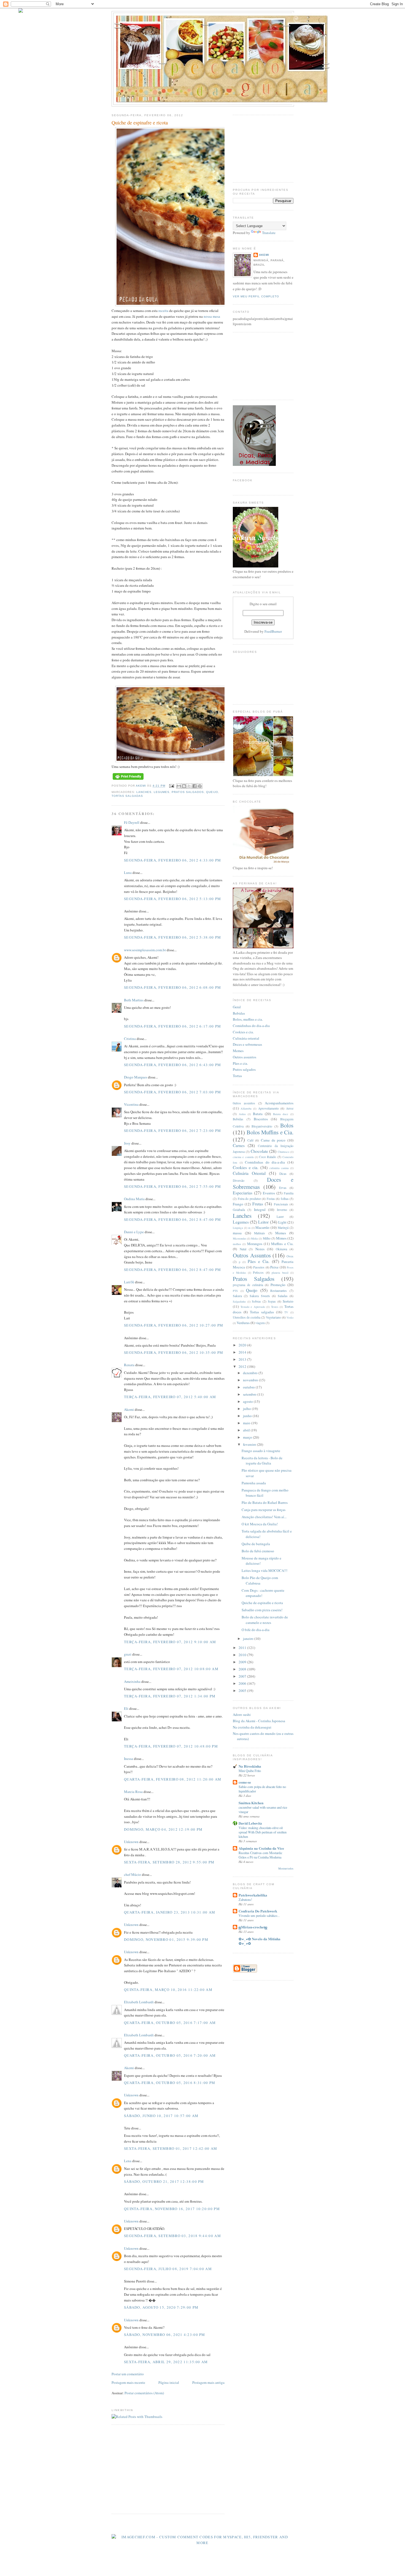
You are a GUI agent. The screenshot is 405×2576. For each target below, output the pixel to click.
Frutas (258, 1204)
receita (163, 311)
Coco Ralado (268, 1157)
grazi (128, 1654)
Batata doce (281, 1114)
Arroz (290, 1108)
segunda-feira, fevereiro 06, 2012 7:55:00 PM (172, 1186)
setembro (250, 1394)
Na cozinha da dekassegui (252, 1727)
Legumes (162, 792)
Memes (238, 1051)
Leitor (263, 1222)
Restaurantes (279, 1291)
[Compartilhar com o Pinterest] (200, 786)
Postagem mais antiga (208, 2382)
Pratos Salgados (188, 792)
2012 (243, 1366)
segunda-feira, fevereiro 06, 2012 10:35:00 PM (174, 1352)
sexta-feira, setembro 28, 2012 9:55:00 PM (169, 1862)
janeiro (249, 1638)
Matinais (260, 1233)
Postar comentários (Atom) (144, 2393)
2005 (243, 1691)
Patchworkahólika (253, 1895)
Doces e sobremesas (247, 1044)
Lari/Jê (129, 1282)
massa (237, 1233)
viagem (260, 1323)
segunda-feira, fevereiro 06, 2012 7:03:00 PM (172, 1092)
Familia (289, 1193)
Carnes (239, 1145)
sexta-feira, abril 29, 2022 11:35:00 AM (166, 2362)
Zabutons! (245, 1900)
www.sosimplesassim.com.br (145, 950)
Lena (128, 2161)
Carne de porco (273, 1140)
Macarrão (262, 1227)
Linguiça (238, 1228)
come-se (245, 1782)
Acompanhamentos (279, 1103)
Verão (290, 1317)
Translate (269, 233)
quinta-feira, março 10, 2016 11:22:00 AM (168, 1990)
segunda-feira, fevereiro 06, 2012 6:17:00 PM (172, 1026)
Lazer (280, 1217)
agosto (248, 1401)
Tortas (237, 1076)
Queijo (212, 792)
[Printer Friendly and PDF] (128, 780)
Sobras (256, 1301)
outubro (249, 1387)
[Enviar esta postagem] (171, 786)
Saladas (283, 1296)
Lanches (144, 792)
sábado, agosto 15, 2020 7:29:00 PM (161, 2307)
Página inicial (169, 2382)
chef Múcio (133, 1874)
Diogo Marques (136, 1077)
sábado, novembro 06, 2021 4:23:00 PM (165, 2335)
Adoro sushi (242, 1714)
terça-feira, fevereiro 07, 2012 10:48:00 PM (171, 1746)
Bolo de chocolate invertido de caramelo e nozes (265, 1620)
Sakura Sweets (260, 1296)
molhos (237, 1244)
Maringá (283, 1228)
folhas (285, 1199)
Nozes (260, 1249)
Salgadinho (239, 1301)
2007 (243, 1676)
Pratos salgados (244, 1069)
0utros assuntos (244, 1103)
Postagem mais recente (128, 2382)
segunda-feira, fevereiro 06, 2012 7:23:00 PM (172, 1131)
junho (248, 1416)
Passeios (259, 1267)
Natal (243, 1249)
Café (250, 1140)
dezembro (251, 1373)
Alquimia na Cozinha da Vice (261, 1848)
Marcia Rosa (133, 1792)
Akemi (141, 786)
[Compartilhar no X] (189, 786)
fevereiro (250, 1444)
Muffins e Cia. (282, 1244)
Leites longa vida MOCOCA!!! (264, 1570)
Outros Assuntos (252, 1255)
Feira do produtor (249, 1199)
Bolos (287, 1125)
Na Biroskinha (250, 1766)
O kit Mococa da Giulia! (260, 1524)
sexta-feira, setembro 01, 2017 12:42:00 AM (171, 2148)
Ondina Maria (134, 1199)
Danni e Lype (134, 1232)
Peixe (274, 1267)
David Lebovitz (250, 1823)
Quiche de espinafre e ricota (262, 1603)
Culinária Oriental (249, 1173)
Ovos (290, 1256)
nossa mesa (212, 316)
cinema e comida (243, 1157)
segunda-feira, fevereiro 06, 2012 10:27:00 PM (174, 1325)
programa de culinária (248, 1285)
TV (286, 1312)
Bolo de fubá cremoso (258, 1551)
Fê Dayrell (132, 822)
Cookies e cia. (243, 1032)
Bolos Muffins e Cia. (270, 1132)
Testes (275, 1307)
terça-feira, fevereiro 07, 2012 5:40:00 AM (170, 1397)
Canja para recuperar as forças (264, 1510)
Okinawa (281, 1249)
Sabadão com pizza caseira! (262, 1610)
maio (247, 1423)
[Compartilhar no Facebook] (195, 786)
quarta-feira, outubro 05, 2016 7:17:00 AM (170, 2023)
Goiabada (239, 1210)
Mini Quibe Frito (250, 1771)
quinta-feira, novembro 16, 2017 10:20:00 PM (172, 2209)
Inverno (282, 1210)
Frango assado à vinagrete (261, 1451)
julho (247, 1409)
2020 (243, 1345)
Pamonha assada (254, 1483)
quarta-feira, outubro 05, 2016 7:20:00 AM (170, 2055)
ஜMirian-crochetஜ (253, 1927)
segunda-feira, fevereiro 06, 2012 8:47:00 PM (172, 1219)
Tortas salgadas (127, 796)
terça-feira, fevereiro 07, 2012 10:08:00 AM (171, 1669)
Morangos (255, 1244)
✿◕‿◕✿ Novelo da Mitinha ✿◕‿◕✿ (260, 1941)
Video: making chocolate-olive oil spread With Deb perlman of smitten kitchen (263, 1832)
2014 (243, 1352)
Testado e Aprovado (253, 1307)
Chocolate (259, 1151)
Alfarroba (246, 1108)
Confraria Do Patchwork (258, 1911)
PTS (235, 1291)
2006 (243, 1683)
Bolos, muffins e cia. (248, 1019)
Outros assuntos (245, 1057)
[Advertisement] (158, 2469)
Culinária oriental (246, 1038)
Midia (254, 1238)
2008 (243, 1669)
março (248, 1437)
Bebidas (239, 1013)
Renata (129, 1365)
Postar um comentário (128, 2374)
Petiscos (258, 1272)
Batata (258, 1114)
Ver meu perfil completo (256, 296)
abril (247, 1430)
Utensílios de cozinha (247, 1317)
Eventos (269, 1193)
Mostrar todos (286, 1869)
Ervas (283, 1188)
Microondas (240, 1238)
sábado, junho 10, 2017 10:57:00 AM (161, 2116)
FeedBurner (273, 631)
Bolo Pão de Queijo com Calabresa (260, 1580)
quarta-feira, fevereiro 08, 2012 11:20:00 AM (173, 1779)
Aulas (242, 1114)
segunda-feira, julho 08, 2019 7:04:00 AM (168, 2269)
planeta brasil (280, 1273)
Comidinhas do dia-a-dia (251, 1026)
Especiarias (243, 1193)
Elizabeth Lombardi (139, 2002)
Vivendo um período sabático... (259, 1915)
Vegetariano (273, 1317)
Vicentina (131, 1104)
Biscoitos (261, 1119)
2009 (243, 1662)
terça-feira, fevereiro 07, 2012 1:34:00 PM (170, 1696)
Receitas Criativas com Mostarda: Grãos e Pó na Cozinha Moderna (260, 1855)
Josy (127, 1143)
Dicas (283, 1174)
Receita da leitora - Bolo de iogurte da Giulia (262, 1461)
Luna (128, 873)
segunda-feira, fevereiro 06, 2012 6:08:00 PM (172, 987)
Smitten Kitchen (251, 1803)
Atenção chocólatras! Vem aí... (264, 1517)
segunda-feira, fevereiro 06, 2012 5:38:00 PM (172, 937)
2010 (243, 1655)
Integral (260, 1210)
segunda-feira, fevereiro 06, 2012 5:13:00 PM (172, 899)
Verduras (243, 1323)
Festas (271, 1199)
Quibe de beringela (256, 1544)
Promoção (278, 1285)
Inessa (129, 1759)
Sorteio (288, 1301)
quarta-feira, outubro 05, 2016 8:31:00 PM (170, 2083)
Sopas (272, 1301)
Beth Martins (134, 1000)
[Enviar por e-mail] (179, 786)
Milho (267, 1238)
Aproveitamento (268, 1108)
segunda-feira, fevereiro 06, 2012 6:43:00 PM (172, 1065)
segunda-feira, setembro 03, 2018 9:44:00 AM (172, 2236)
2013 (243, 1359)
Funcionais (281, 1204)
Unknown (131, 1842)
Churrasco (283, 1152)
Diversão (239, 1180)
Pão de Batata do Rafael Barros (265, 1502)
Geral (237, 1007)
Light (282, 1222)
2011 (243, 1648)
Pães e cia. (240, 1063)
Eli (126, 1708)
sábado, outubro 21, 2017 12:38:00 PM (164, 2181)
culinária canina (279, 1168)
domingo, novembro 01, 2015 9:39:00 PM (166, 1939)
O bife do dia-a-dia (256, 1630)
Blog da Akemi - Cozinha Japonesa (259, 1721)
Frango (238, 1204)
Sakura (237, 1296)
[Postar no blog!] (184, 786)
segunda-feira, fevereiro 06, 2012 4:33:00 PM (172, 860)
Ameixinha (132, 1681)
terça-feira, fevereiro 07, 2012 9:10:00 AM (170, 1642)
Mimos (281, 1238)
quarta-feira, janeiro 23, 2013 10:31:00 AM (170, 1912)
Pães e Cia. (259, 1261)
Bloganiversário (262, 1126)
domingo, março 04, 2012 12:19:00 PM (163, 1829)
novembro (251, 1380)
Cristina (130, 1039)
